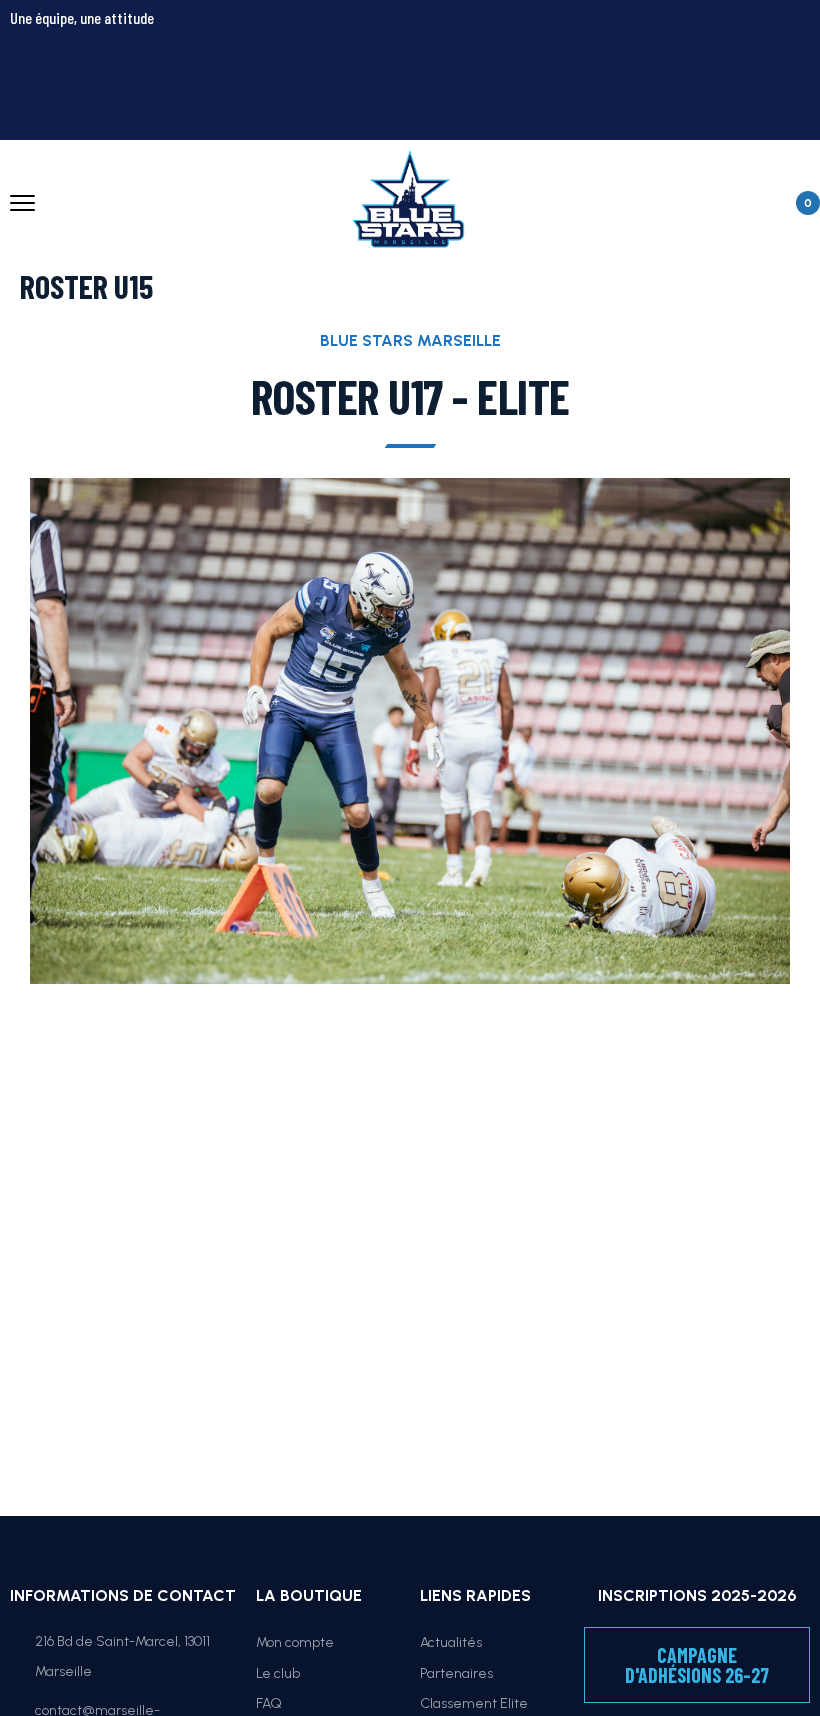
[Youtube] (711, 35)
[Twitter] (489, 35)
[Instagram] (637, 35)
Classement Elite (474, 1703)
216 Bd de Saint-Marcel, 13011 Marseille (122, 1656)
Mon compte (295, 1642)
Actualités (451, 1642)
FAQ (269, 1703)
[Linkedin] (785, 95)
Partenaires (456, 1673)
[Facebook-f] (563, 35)
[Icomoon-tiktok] (785, 35)
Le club (278, 1673)
